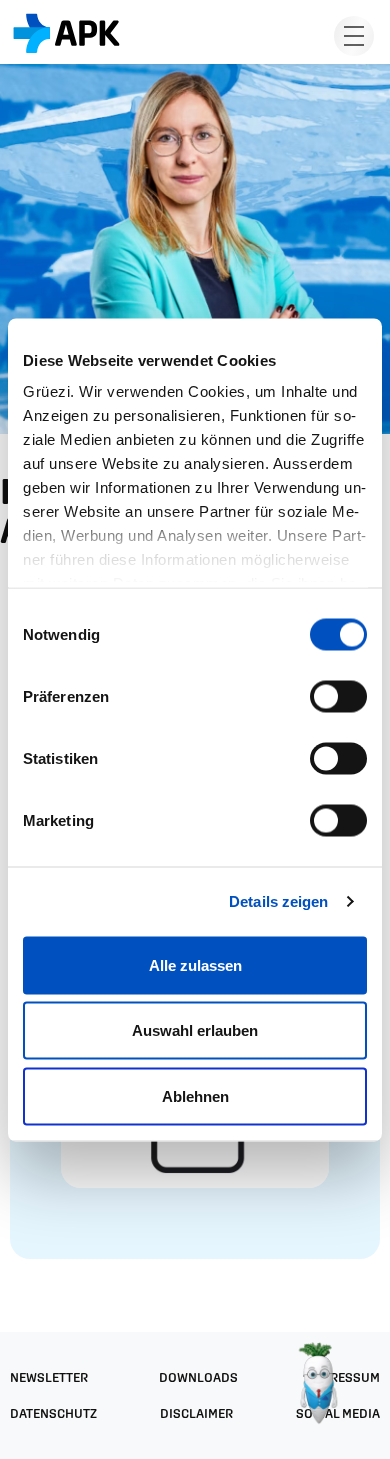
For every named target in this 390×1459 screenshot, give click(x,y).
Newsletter (49, 1377)
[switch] (338, 696)
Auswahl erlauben (195, 1030)
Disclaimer (196, 1413)
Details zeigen (278, 901)
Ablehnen (195, 1095)
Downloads (198, 1377)
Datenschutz (53, 1413)
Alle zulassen (195, 964)
